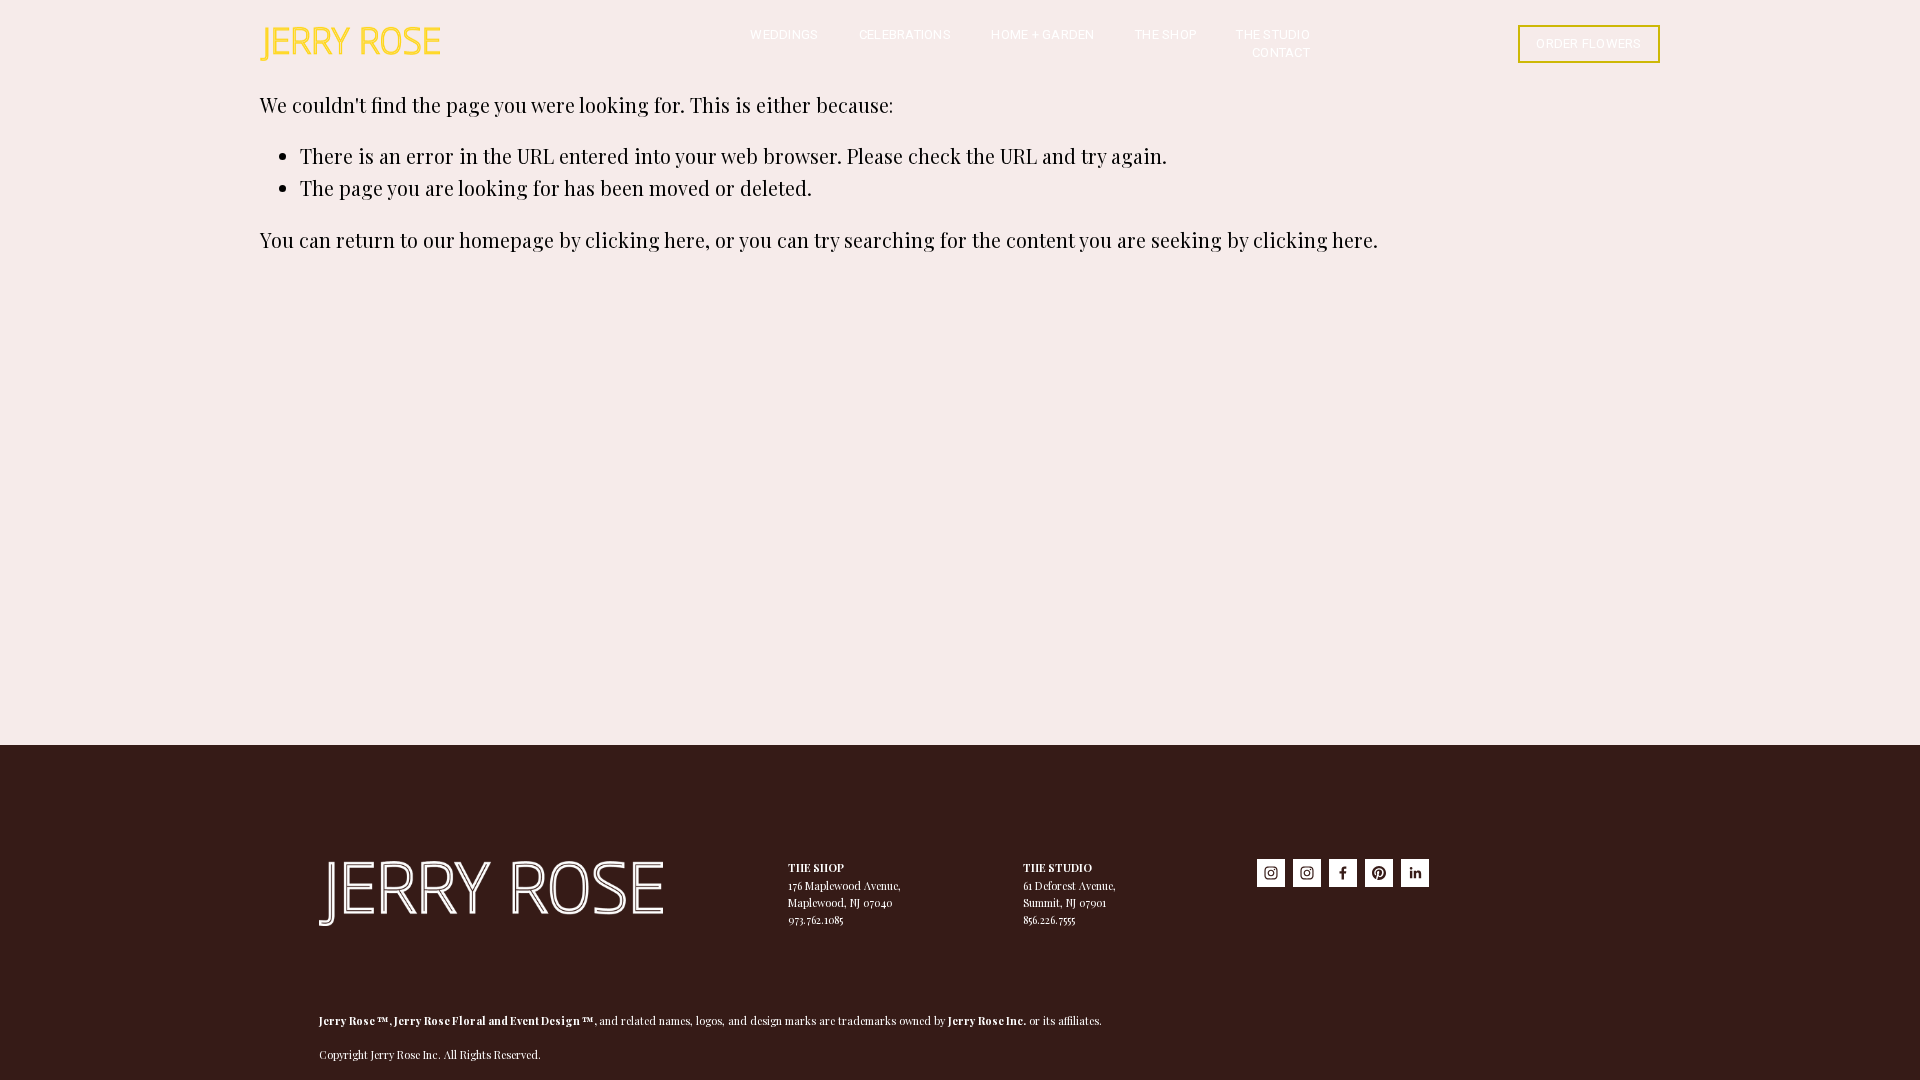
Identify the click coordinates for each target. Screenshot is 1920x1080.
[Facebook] (1343, 873)
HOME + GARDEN (1042, 34)
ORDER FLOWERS (1588, 43)
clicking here (645, 240)
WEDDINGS (784, 34)
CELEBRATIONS (905, 34)
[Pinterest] (1379, 873)
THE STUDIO (1273, 34)
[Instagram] (1271, 873)
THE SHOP (1165, 34)
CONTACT (1281, 52)
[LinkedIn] (1415, 873)
